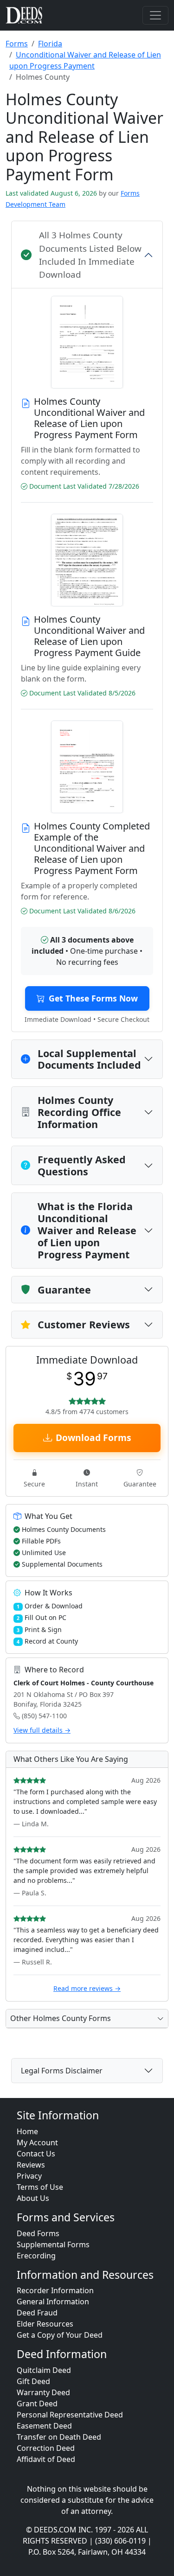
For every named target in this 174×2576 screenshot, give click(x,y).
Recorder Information (55, 2290)
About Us (33, 2198)
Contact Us (36, 2154)
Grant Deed (37, 2404)
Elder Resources (45, 2324)
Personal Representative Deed (70, 2415)
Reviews (31, 2165)
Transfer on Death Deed (59, 2437)
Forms (17, 44)
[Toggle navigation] (155, 15)
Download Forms (93, 1438)
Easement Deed (44, 2426)
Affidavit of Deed (46, 2459)
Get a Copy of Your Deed (60, 2335)
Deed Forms (38, 2233)
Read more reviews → (87, 1988)
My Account (37, 2142)
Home (27, 2131)
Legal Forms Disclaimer (62, 2071)
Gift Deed (33, 2381)
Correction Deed (46, 2448)
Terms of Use (40, 2187)
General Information (53, 2302)
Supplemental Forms (53, 2244)
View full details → (42, 1730)
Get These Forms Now (93, 998)
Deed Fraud (37, 2313)
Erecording (36, 2256)
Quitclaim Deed (44, 2370)
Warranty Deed (43, 2392)
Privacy (29, 2176)
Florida (50, 44)
